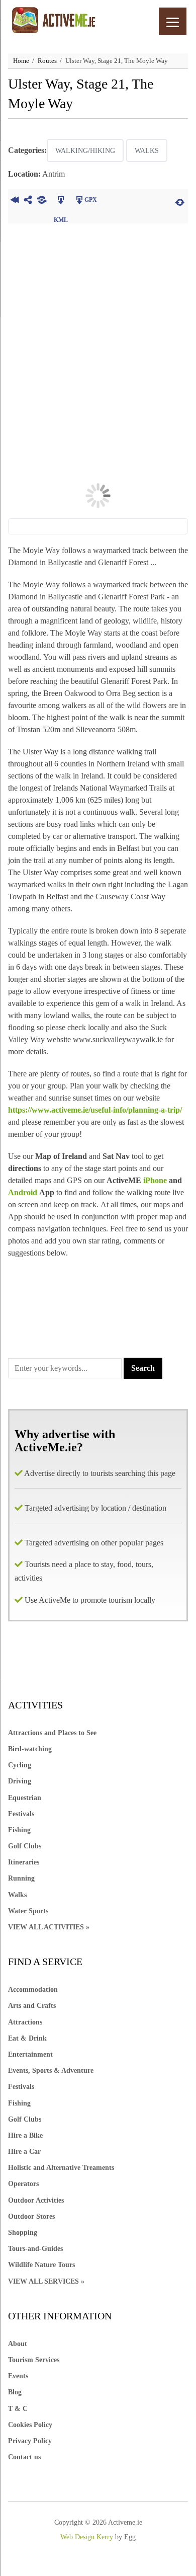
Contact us (24, 2457)
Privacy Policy (30, 2441)
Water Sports (28, 1911)
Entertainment (30, 2054)
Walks (147, 151)
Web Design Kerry (87, 2537)
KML (61, 201)
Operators (23, 2184)
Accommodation (33, 1989)
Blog (15, 2392)
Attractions (25, 2022)
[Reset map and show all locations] (180, 201)
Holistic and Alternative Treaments (61, 2168)
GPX (91, 200)
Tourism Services (34, 2360)
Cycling (20, 1765)
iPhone (155, 1180)
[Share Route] (28, 201)
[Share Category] (42, 201)
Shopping (23, 2233)
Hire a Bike (25, 2135)
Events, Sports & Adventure (51, 2071)
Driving (20, 1781)
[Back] (15, 201)
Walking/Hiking (85, 151)
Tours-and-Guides (35, 2249)
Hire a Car (24, 2152)
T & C (18, 2409)
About (18, 2344)
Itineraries (24, 1862)
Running (21, 1878)
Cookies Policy (30, 2425)
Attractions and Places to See (52, 1733)
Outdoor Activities (36, 2200)
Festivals (21, 1814)
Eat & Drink (27, 2038)
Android (24, 1192)
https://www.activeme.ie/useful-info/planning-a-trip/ (95, 1110)
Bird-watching (30, 1749)
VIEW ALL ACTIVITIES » (49, 1927)
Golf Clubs (25, 1846)
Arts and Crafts (32, 2006)
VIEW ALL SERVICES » (46, 2281)
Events (18, 2376)
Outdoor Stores (31, 2216)
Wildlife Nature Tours (41, 2265)
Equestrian (25, 1798)
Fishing (19, 1830)
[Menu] (173, 21)
